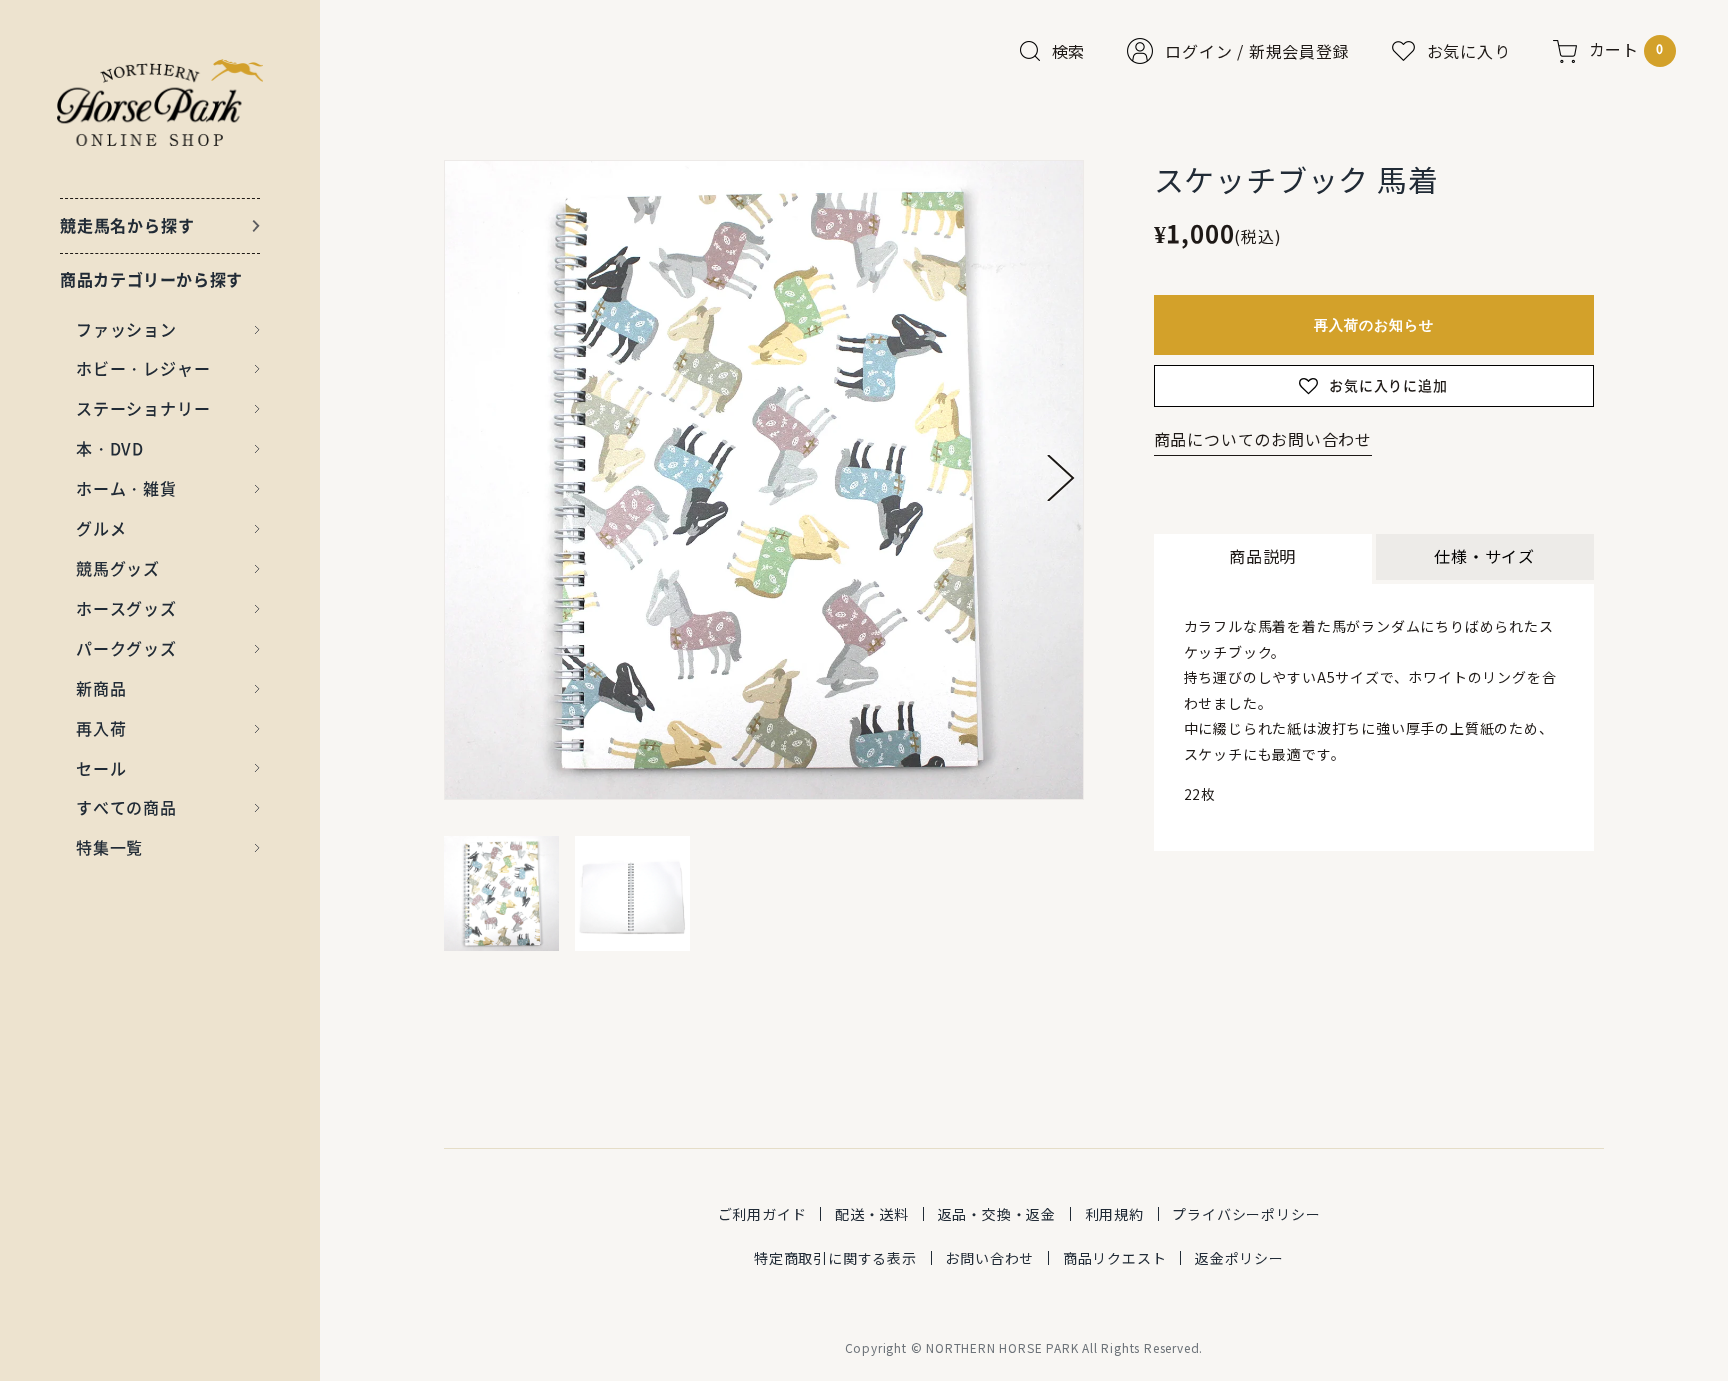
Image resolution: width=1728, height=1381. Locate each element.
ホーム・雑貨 (126, 488)
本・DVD (110, 448)
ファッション (126, 329)
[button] (1061, 478)
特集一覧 (109, 847)
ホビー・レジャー (143, 368)
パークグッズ (126, 648)
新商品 (101, 688)
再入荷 (101, 728)
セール (101, 768)
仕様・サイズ (1484, 556)
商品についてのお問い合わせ (1263, 439)
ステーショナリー (143, 408)
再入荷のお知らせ (1374, 324)
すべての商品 (126, 807)
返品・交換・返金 (997, 1214)
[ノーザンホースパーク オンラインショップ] (160, 102)
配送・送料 (872, 1214)
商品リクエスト (1115, 1258)
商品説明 (1262, 556)
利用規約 (1114, 1214)
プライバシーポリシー (1246, 1214)
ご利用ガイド (762, 1214)
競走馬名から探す (127, 225)
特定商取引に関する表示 (835, 1258)
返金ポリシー (1239, 1258)
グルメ (101, 528)
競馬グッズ (118, 568)
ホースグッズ (126, 608)
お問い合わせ (989, 1258)
